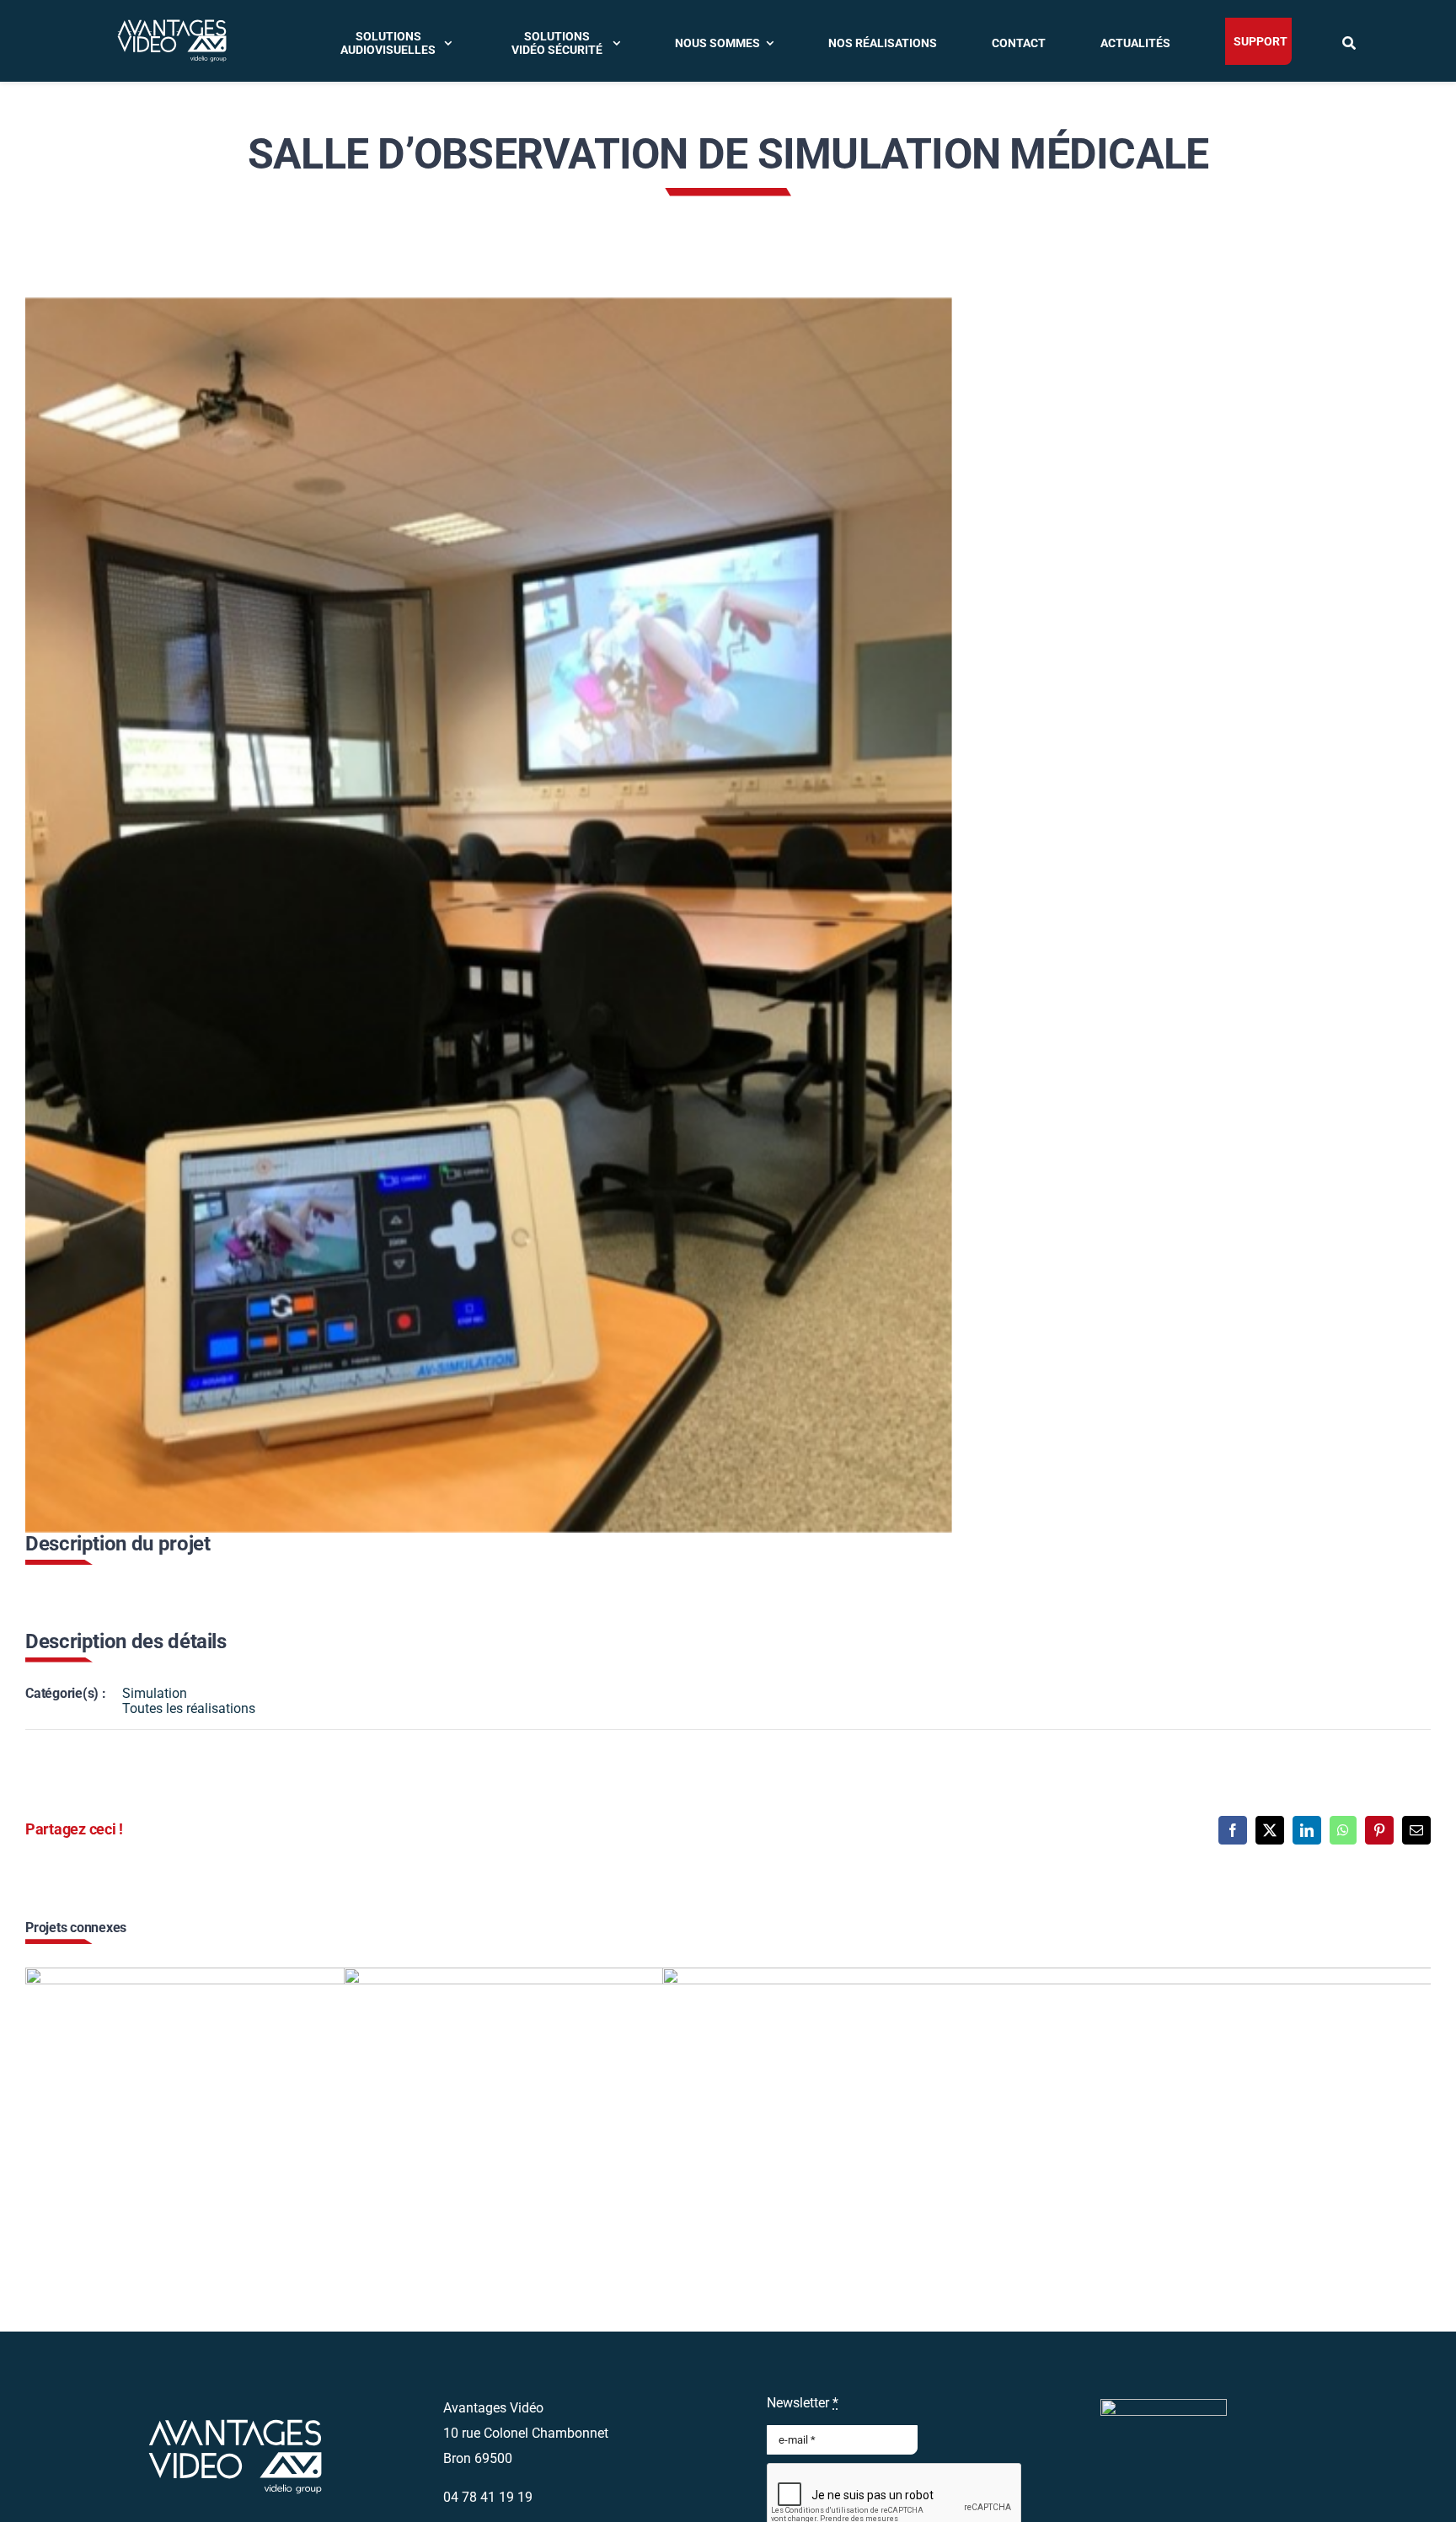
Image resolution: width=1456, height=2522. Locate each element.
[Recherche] (1351, 41)
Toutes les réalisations (189, 1708)
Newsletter (803, 2403)
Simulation (155, 1693)
